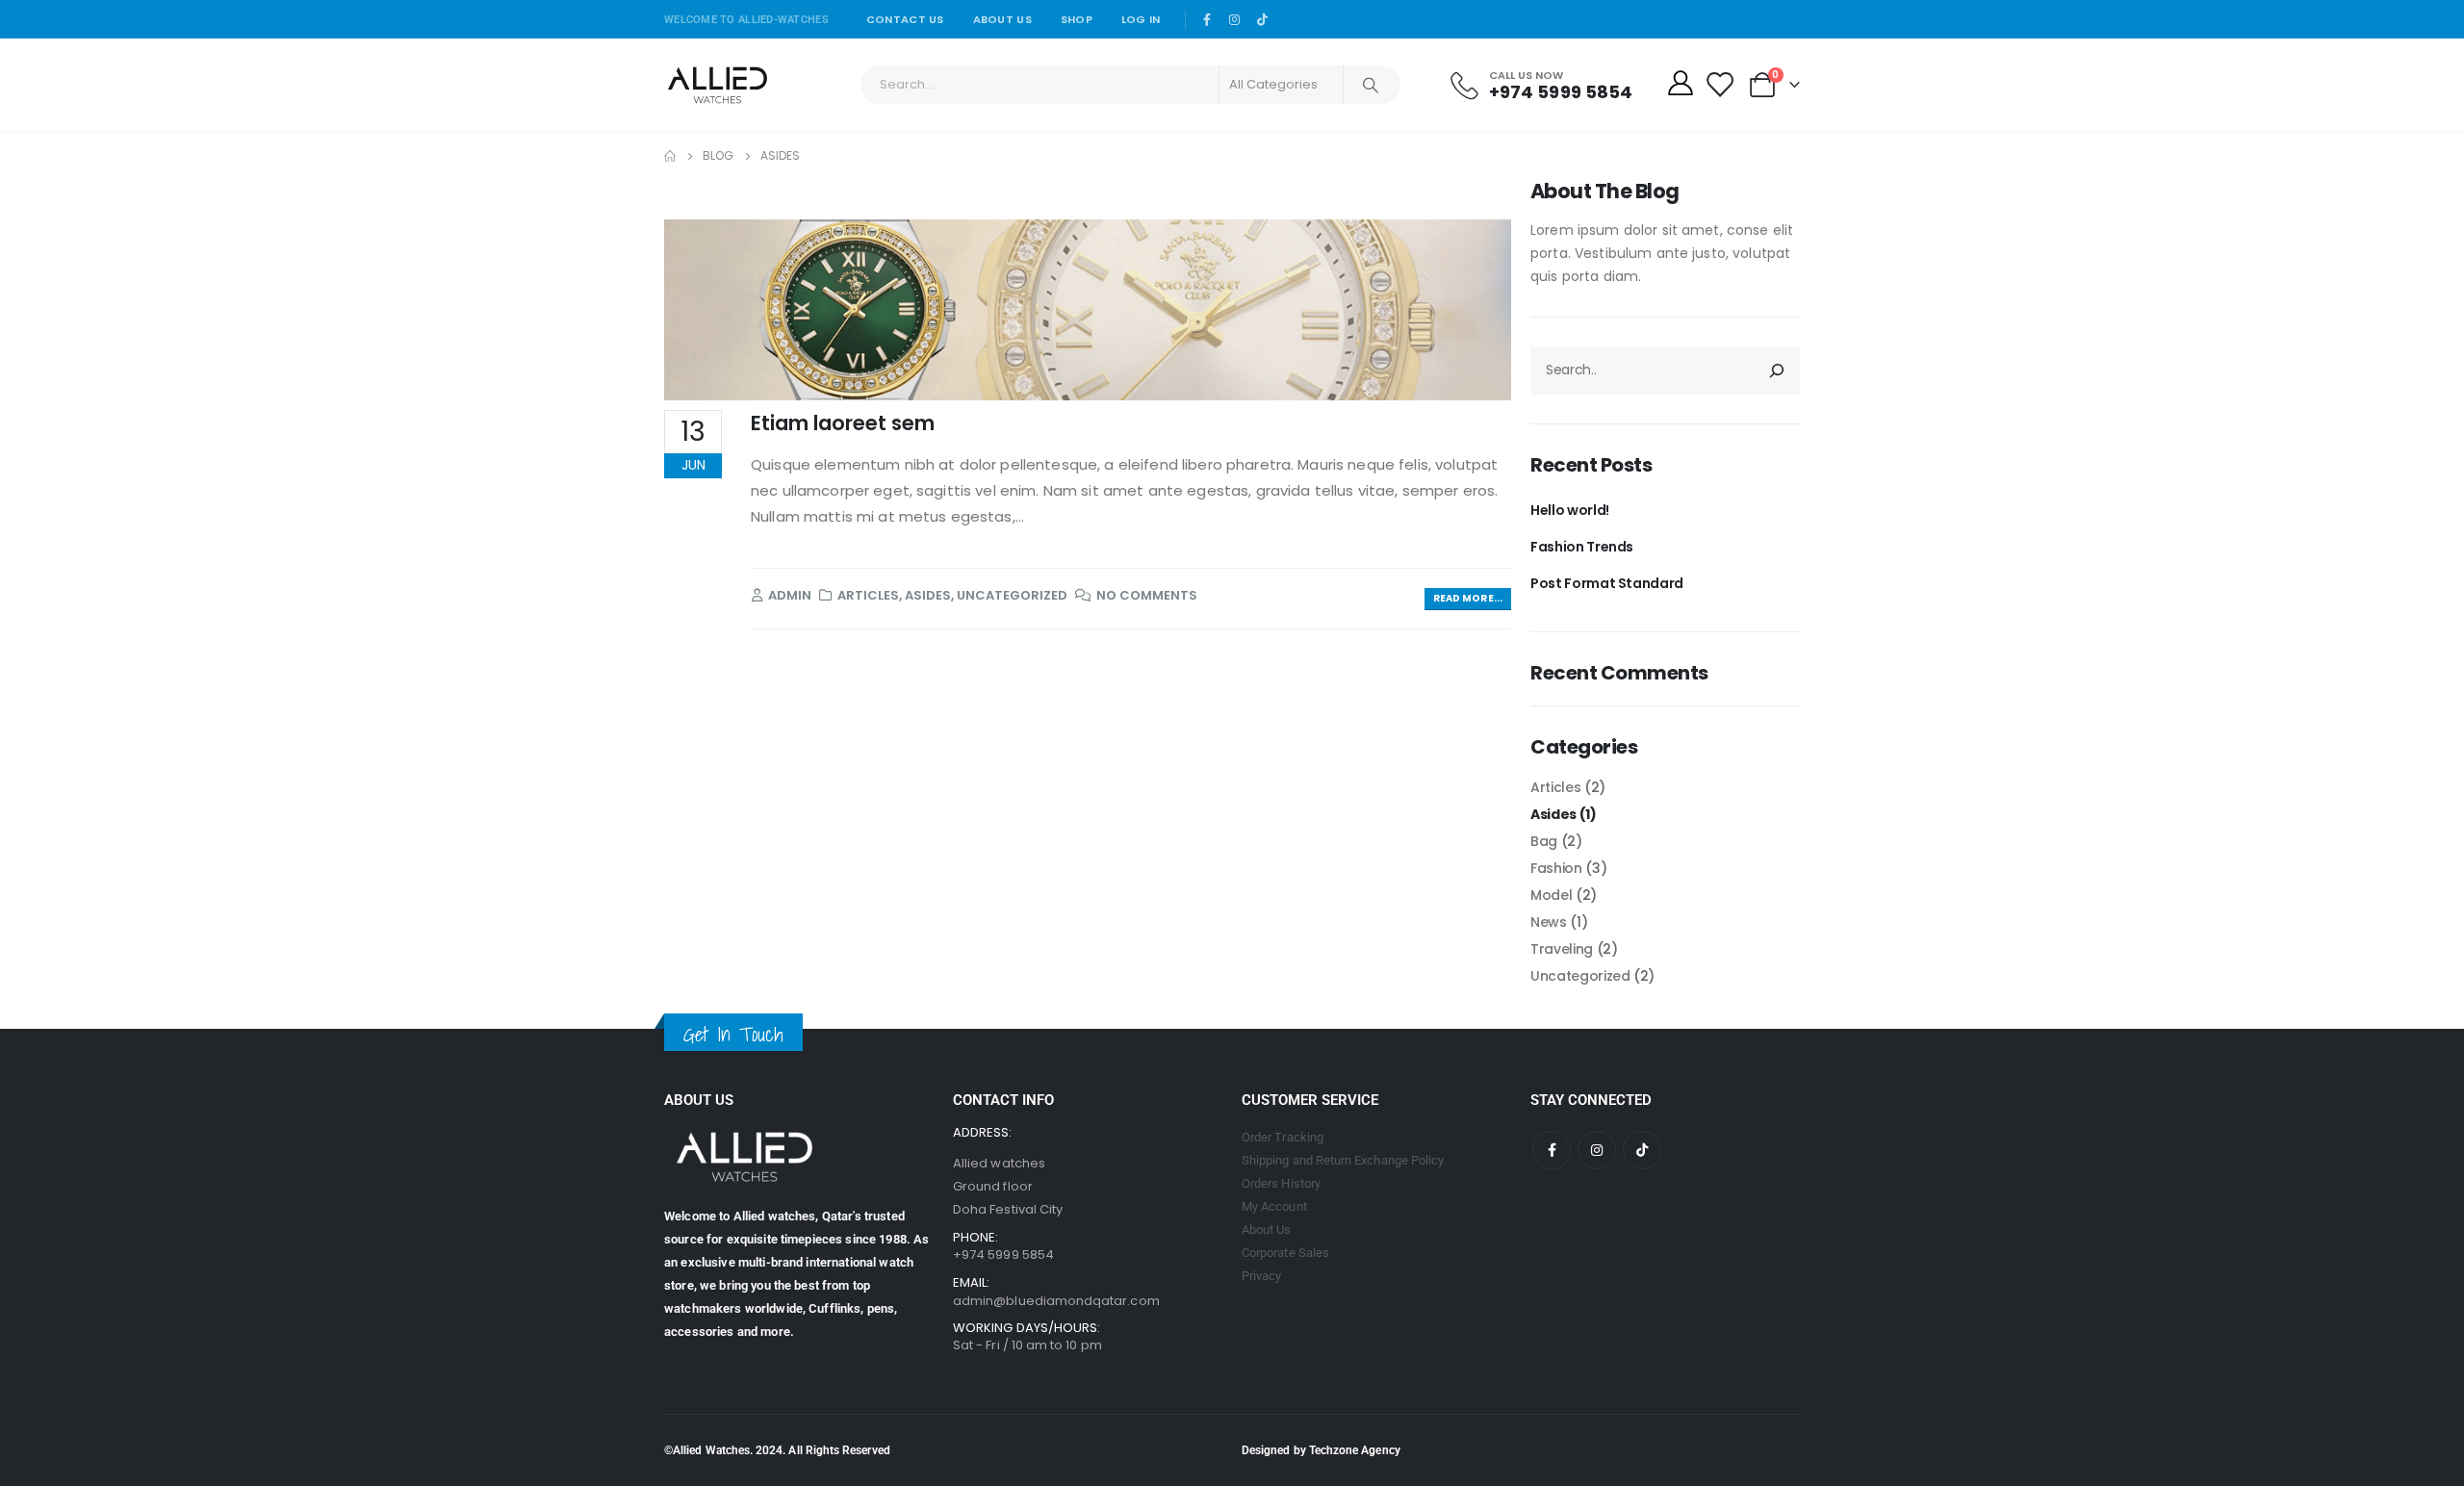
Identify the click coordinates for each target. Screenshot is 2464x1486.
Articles (868, 595)
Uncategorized (1012, 595)
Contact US (905, 19)
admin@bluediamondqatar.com (1056, 1301)
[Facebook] (1208, 19)
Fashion (1556, 868)
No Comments (1147, 595)
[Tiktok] (1263, 19)
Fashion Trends (1582, 547)
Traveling (1562, 949)
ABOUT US (1002, 19)
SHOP (1077, 19)
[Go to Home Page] (670, 156)
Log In (1141, 19)
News (1549, 922)
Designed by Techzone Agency (1321, 1450)
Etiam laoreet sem (843, 423)
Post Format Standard (1607, 583)
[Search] (1371, 85)
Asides (928, 595)
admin (790, 595)
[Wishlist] (1720, 85)
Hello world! (1570, 510)
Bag (1544, 841)
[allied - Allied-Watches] (718, 85)
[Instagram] (1235, 19)
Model (1551, 895)
